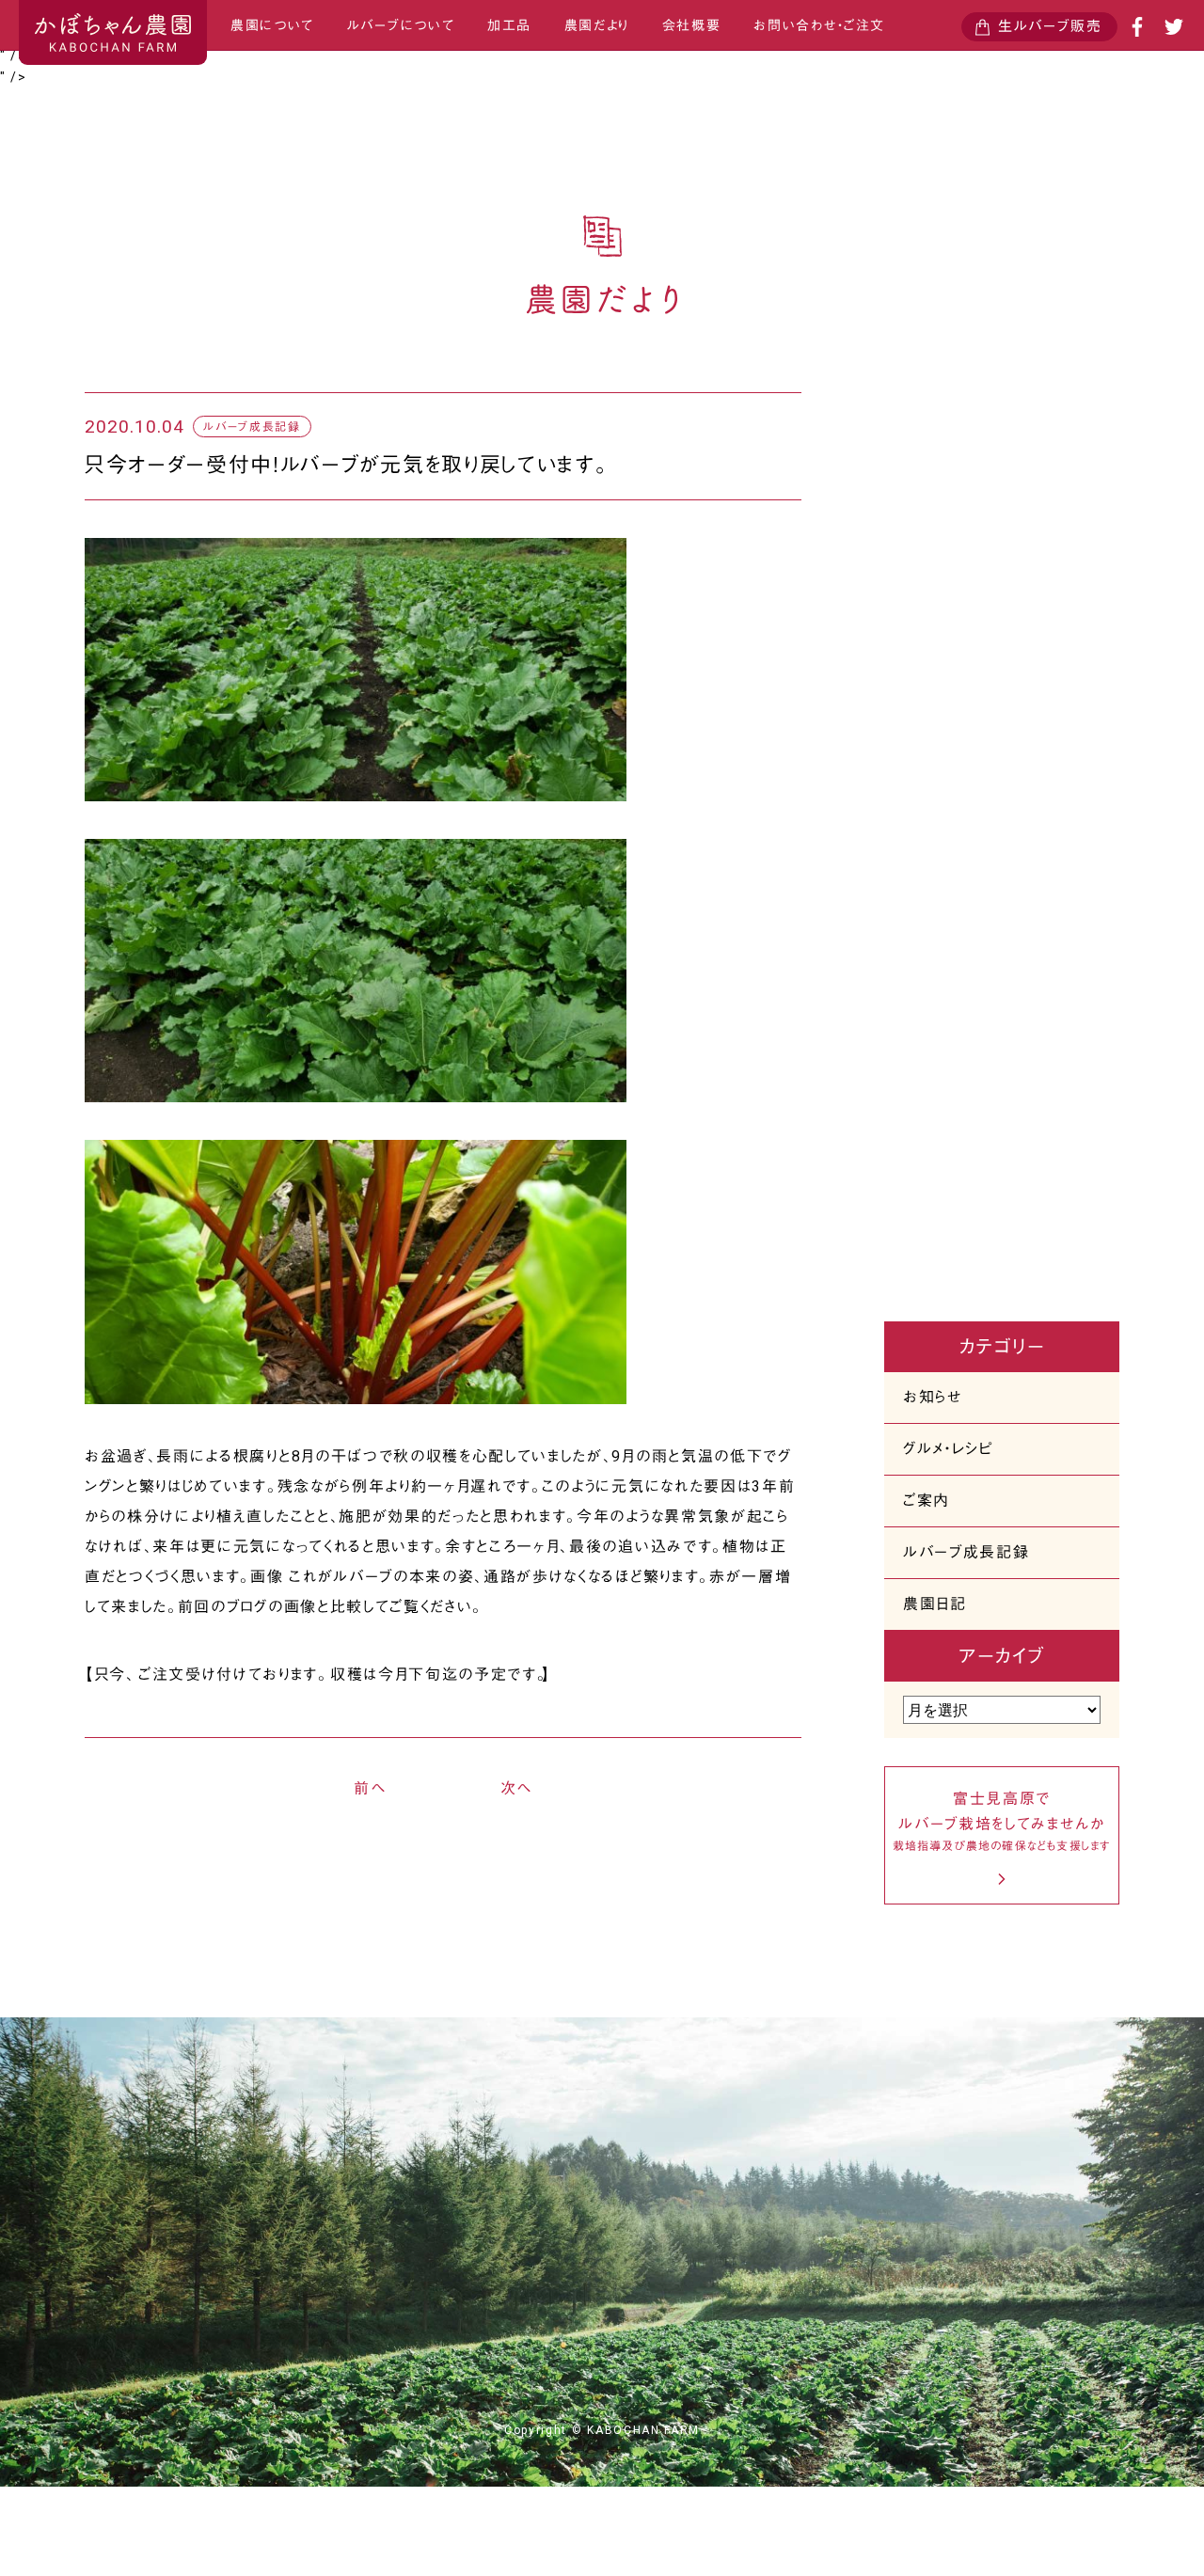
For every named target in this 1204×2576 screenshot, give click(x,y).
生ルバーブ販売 (1050, 26)
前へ (370, 1788)
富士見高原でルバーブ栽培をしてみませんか (1002, 1821)
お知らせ (933, 1397)
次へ (516, 1788)
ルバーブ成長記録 (966, 1552)
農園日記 (935, 1604)
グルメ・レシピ (948, 1449)
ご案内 (927, 1501)
